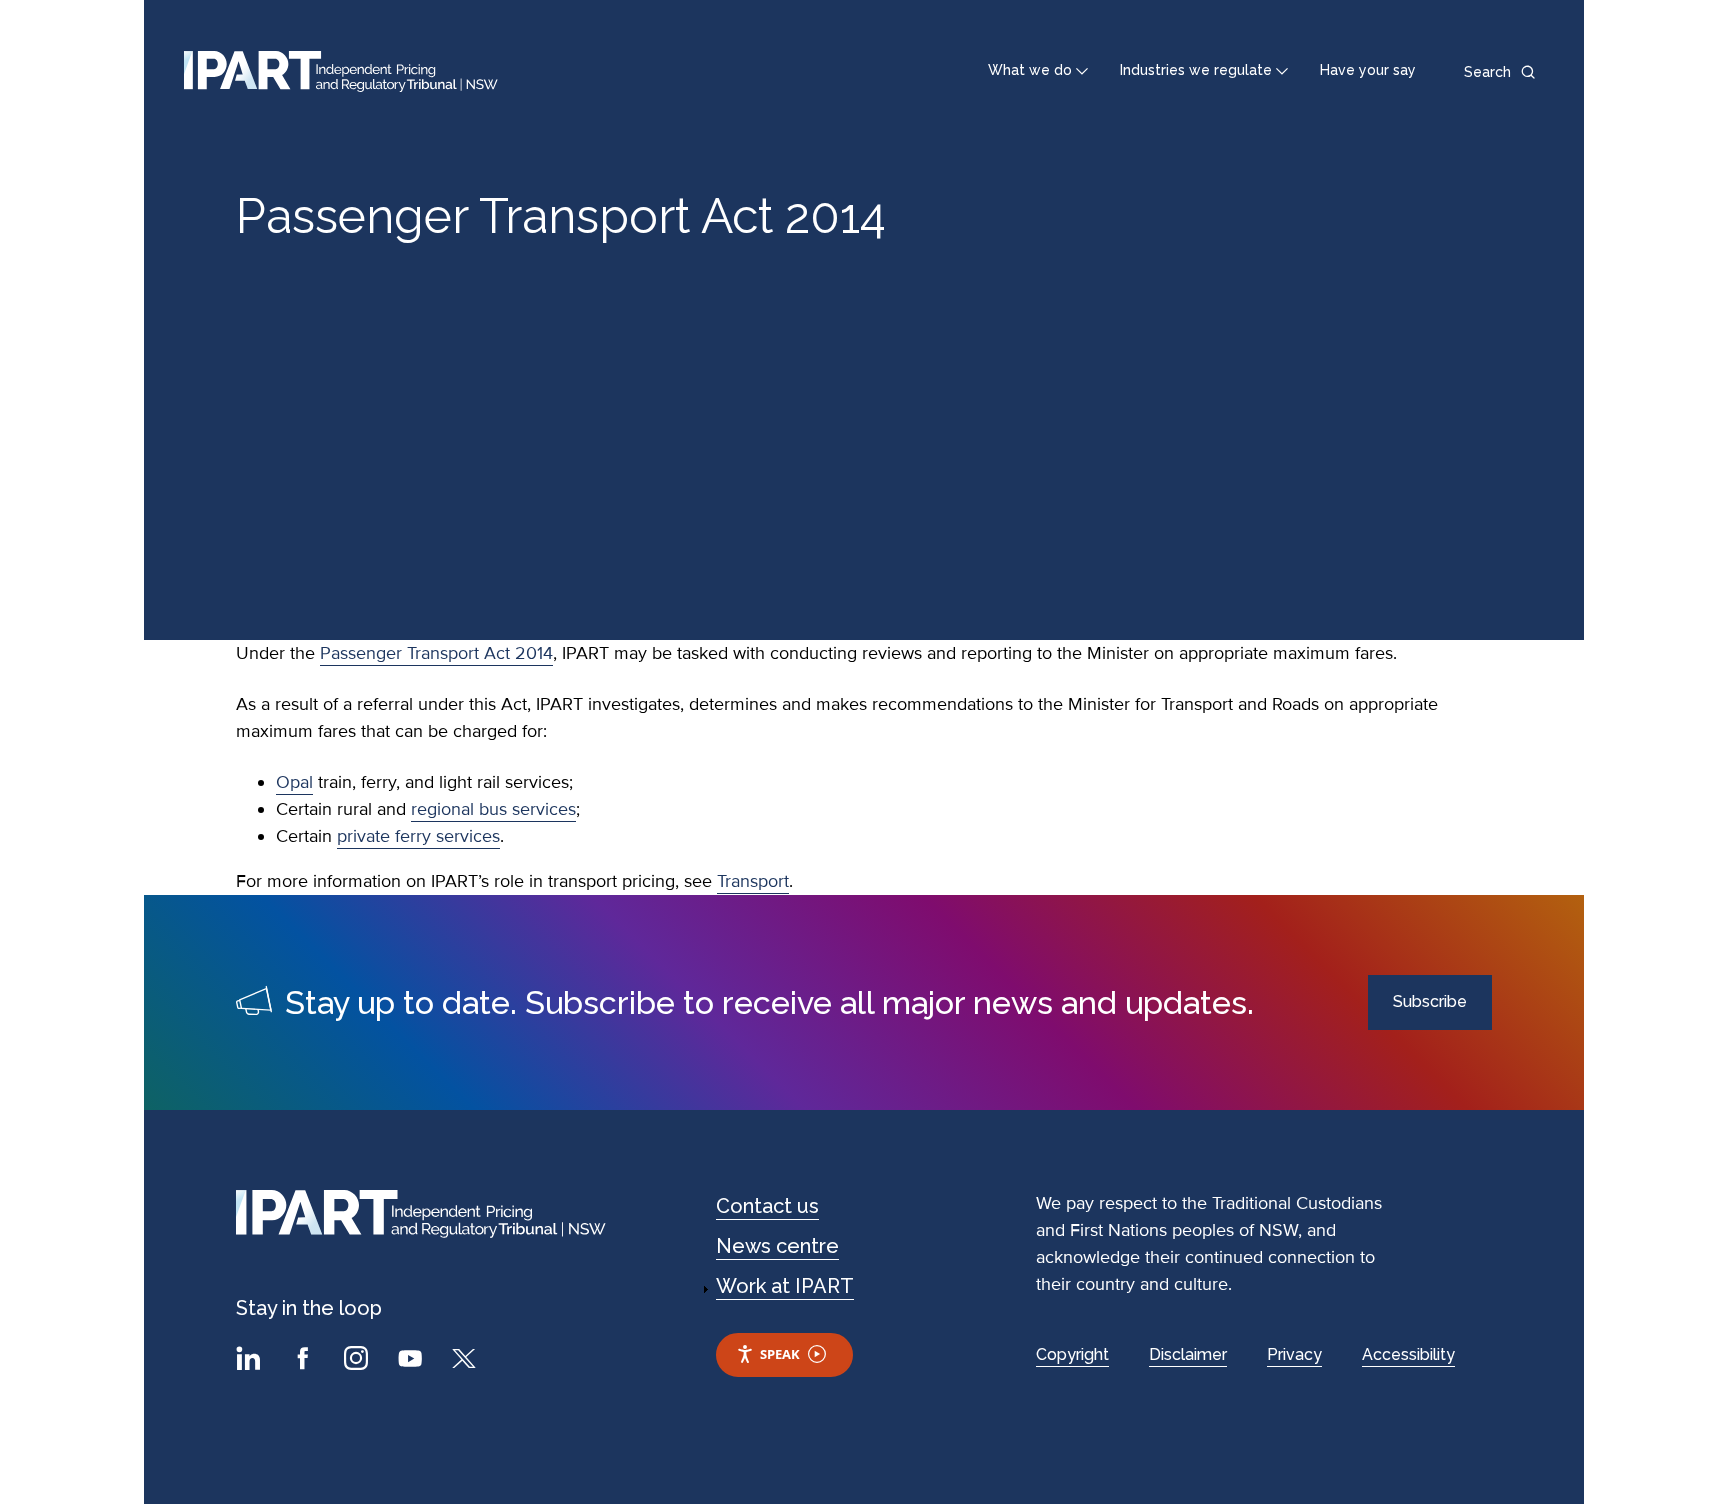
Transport (753, 881)
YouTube (413, 1361)
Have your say (1368, 70)
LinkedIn (251, 1361)
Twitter (467, 1361)
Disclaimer (1188, 1354)
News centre (777, 1246)
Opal (294, 782)
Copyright (1072, 1354)
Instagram (359, 1361)
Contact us (767, 1206)
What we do (1030, 70)
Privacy (1294, 1354)
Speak (780, 1354)
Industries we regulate (1196, 70)
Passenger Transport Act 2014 (436, 653)
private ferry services (418, 836)
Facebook (305, 1361)
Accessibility (1408, 1354)
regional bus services (493, 809)
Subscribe (1430, 1001)
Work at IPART (785, 1286)
